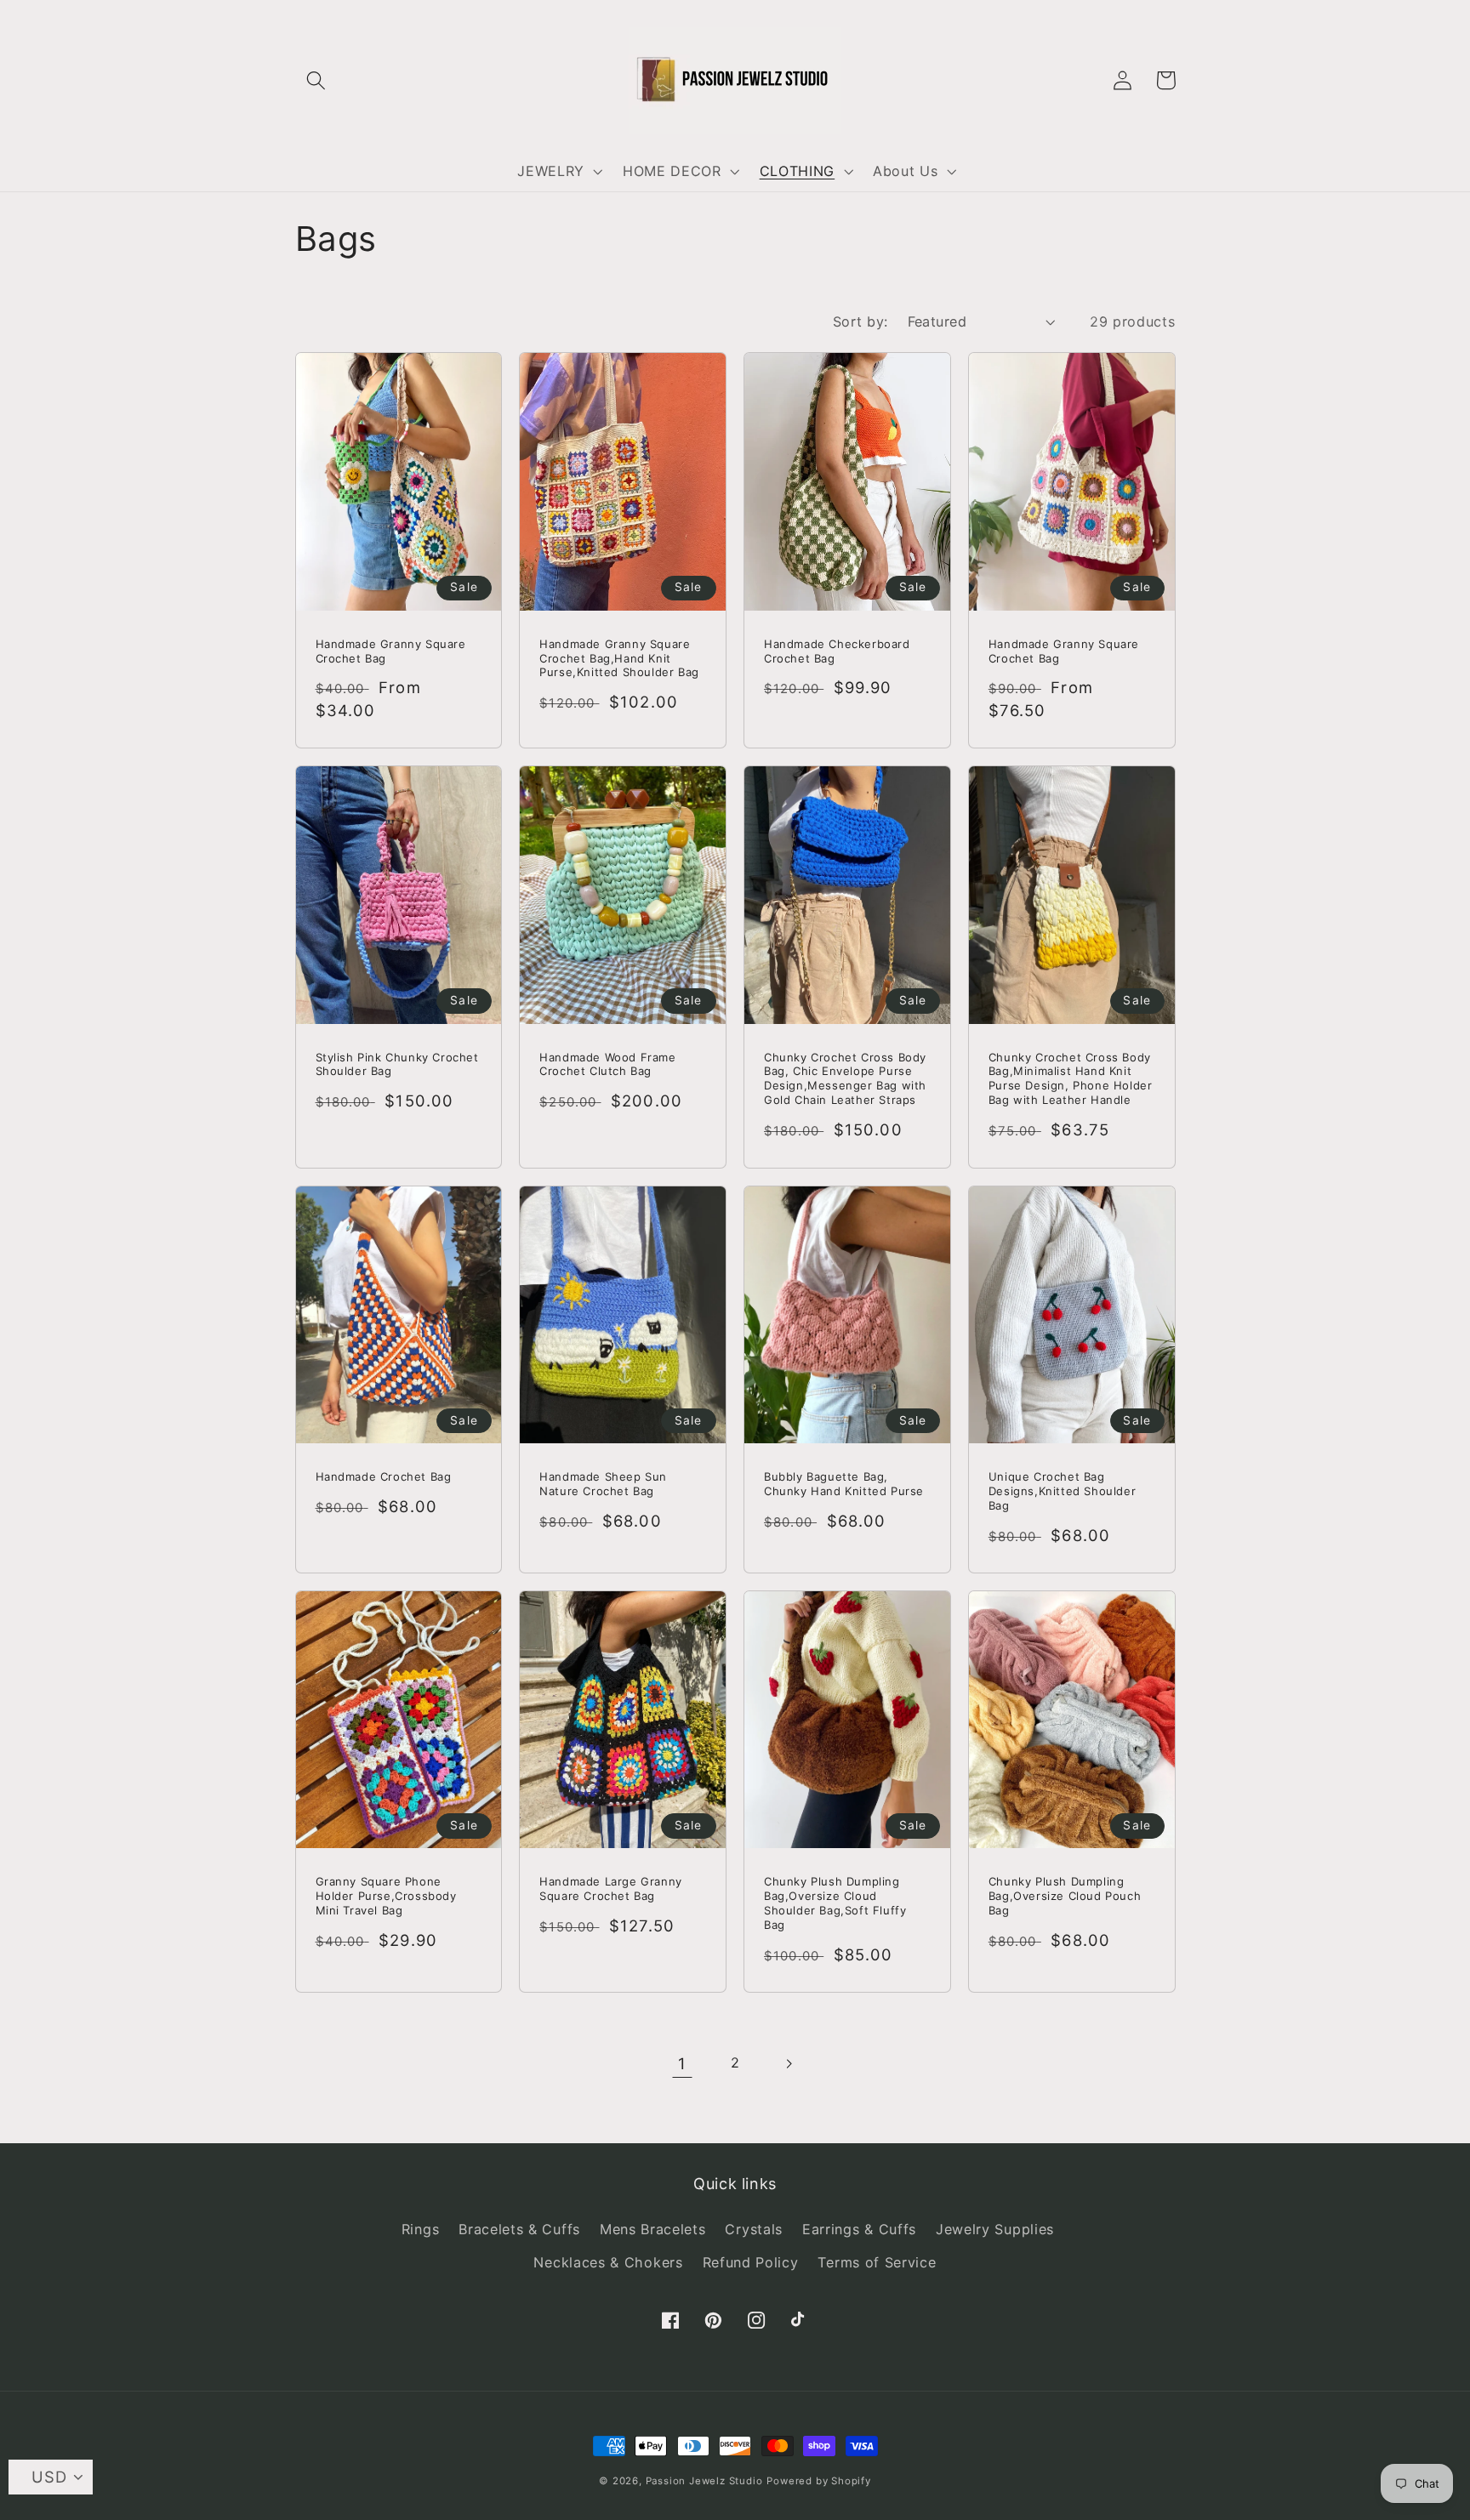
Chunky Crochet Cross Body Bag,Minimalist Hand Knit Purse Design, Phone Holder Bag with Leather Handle (1071, 1079)
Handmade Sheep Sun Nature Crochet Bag (603, 1484)
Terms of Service (877, 2262)
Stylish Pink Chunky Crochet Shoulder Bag (397, 1064)
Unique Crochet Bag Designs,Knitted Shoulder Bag (1062, 1491)
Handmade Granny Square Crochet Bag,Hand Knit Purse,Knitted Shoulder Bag (619, 658)
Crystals (754, 2229)
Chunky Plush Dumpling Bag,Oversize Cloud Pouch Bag (1065, 1896)
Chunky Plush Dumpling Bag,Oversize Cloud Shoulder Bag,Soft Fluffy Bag (835, 1903)
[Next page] (788, 2064)
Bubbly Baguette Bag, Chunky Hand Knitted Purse (844, 1484)
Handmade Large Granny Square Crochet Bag (611, 1889)
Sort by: (860, 321)
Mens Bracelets (653, 2229)
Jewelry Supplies (995, 2229)
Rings (420, 2229)
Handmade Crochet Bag (384, 1476)
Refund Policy (751, 2262)
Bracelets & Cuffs (519, 2229)
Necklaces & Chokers (608, 2262)
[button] (317, 80)
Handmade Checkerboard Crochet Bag (837, 651)
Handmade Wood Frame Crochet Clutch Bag (607, 1064)
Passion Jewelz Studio (704, 2481)
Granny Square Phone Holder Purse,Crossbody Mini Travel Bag (386, 1896)
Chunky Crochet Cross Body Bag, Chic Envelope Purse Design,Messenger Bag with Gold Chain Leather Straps (845, 1079)
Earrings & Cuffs (859, 2229)
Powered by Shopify (819, 2481)
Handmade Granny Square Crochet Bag (391, 651)
